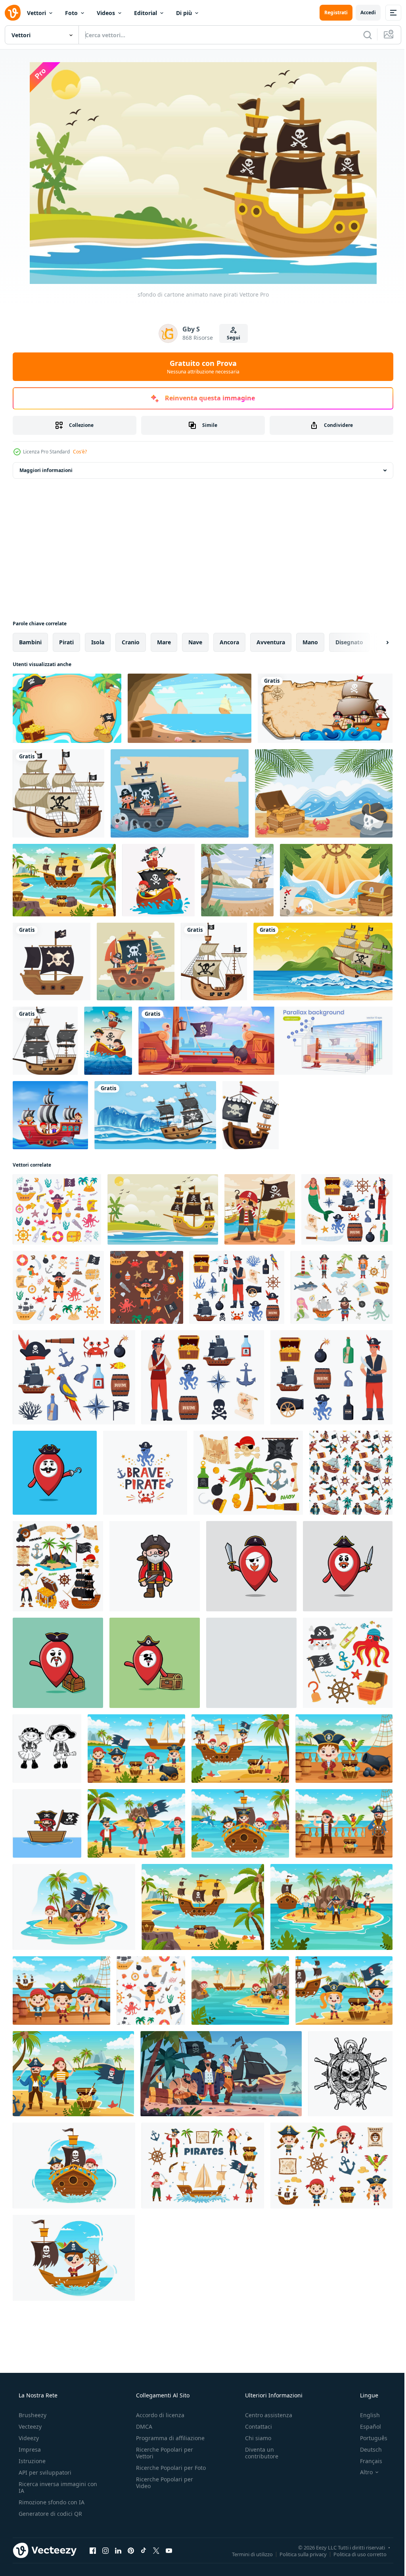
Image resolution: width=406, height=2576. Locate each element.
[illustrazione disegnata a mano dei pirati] (350, 2074)
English (365, 2415)
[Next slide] (375, 642)
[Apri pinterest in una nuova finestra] (131, 2550)
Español (365, 2427)
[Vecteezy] (13, 13)
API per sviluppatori (44, 2472)
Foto (71, 13)
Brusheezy (32, 2415)
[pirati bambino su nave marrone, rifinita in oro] (158, 880)
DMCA (142, 2427)
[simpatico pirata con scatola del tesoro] (260, 1209)
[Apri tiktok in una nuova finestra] (144, 2550)
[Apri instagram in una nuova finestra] (105, 2550)
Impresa (29, 2449)
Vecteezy (29, 2427)
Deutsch (366, 2449)
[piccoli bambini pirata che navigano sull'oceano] (108, 1041)
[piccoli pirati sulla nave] (136, 961)
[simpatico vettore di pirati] (155, 1566)
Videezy (28, 2438)
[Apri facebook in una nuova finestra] (93, 2550)
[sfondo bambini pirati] (67, 708)
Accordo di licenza (158, 2415)
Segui (230, 338)
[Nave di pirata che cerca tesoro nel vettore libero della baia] (190, 708)
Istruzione (31, 2461)
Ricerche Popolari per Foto (162, 2471)
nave (195, 642)
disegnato (349, 642)
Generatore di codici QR (50, 2514)
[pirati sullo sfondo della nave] (180, 793)
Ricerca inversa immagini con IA (52, 2487)
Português (369, 2438)
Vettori (36, 13)
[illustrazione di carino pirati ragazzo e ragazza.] (47, 1749)
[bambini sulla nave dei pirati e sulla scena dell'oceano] (50, 1115)
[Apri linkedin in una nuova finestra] (118, 2550)
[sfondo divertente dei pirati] (324, 793)
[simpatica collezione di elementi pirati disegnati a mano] (348, 1663)
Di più (184, 13)
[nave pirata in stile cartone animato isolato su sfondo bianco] (58, 793)
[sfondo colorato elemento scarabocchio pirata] (336, 880)
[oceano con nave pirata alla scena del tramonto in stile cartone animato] (323, 961)
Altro (361, 2472)
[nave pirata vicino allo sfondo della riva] (237, 880)
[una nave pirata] (251, 1115)
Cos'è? (80, 452)
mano (310, 642)
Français (366, 2461)
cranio (131, 642)
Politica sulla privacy (297, 2554)
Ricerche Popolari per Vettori (162, 2453)
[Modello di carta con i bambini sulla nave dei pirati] (325, 708)
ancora (229, 642)
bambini (30, 642)
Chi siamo (254, 2438)
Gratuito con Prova (200, 367)
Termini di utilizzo (246, 2554)
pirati (66, 642)
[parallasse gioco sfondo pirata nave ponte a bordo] (265, 1041)
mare (164, 642)
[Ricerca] (362, 35)
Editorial (146, 13)
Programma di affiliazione (168, 2438)
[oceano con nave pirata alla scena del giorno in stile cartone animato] (155, 1115)
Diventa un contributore (258, 2453)
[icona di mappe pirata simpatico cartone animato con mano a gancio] (55, 1473)
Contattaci (255, 2427)
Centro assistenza (265, 2415)
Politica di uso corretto (354, 2554)
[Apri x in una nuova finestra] (156, 2550)
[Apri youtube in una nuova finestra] (169, 2550)
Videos (106, 13)
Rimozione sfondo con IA (51, 2502)
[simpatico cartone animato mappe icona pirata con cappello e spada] (251, 1566)
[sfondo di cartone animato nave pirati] (163, 1209)
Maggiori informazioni (46, 470)
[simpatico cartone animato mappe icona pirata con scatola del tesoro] (58, 1663)
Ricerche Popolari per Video (162, 2489)
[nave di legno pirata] (52, 961)
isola (98, 642)
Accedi (362, 12)
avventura (271, 642)
